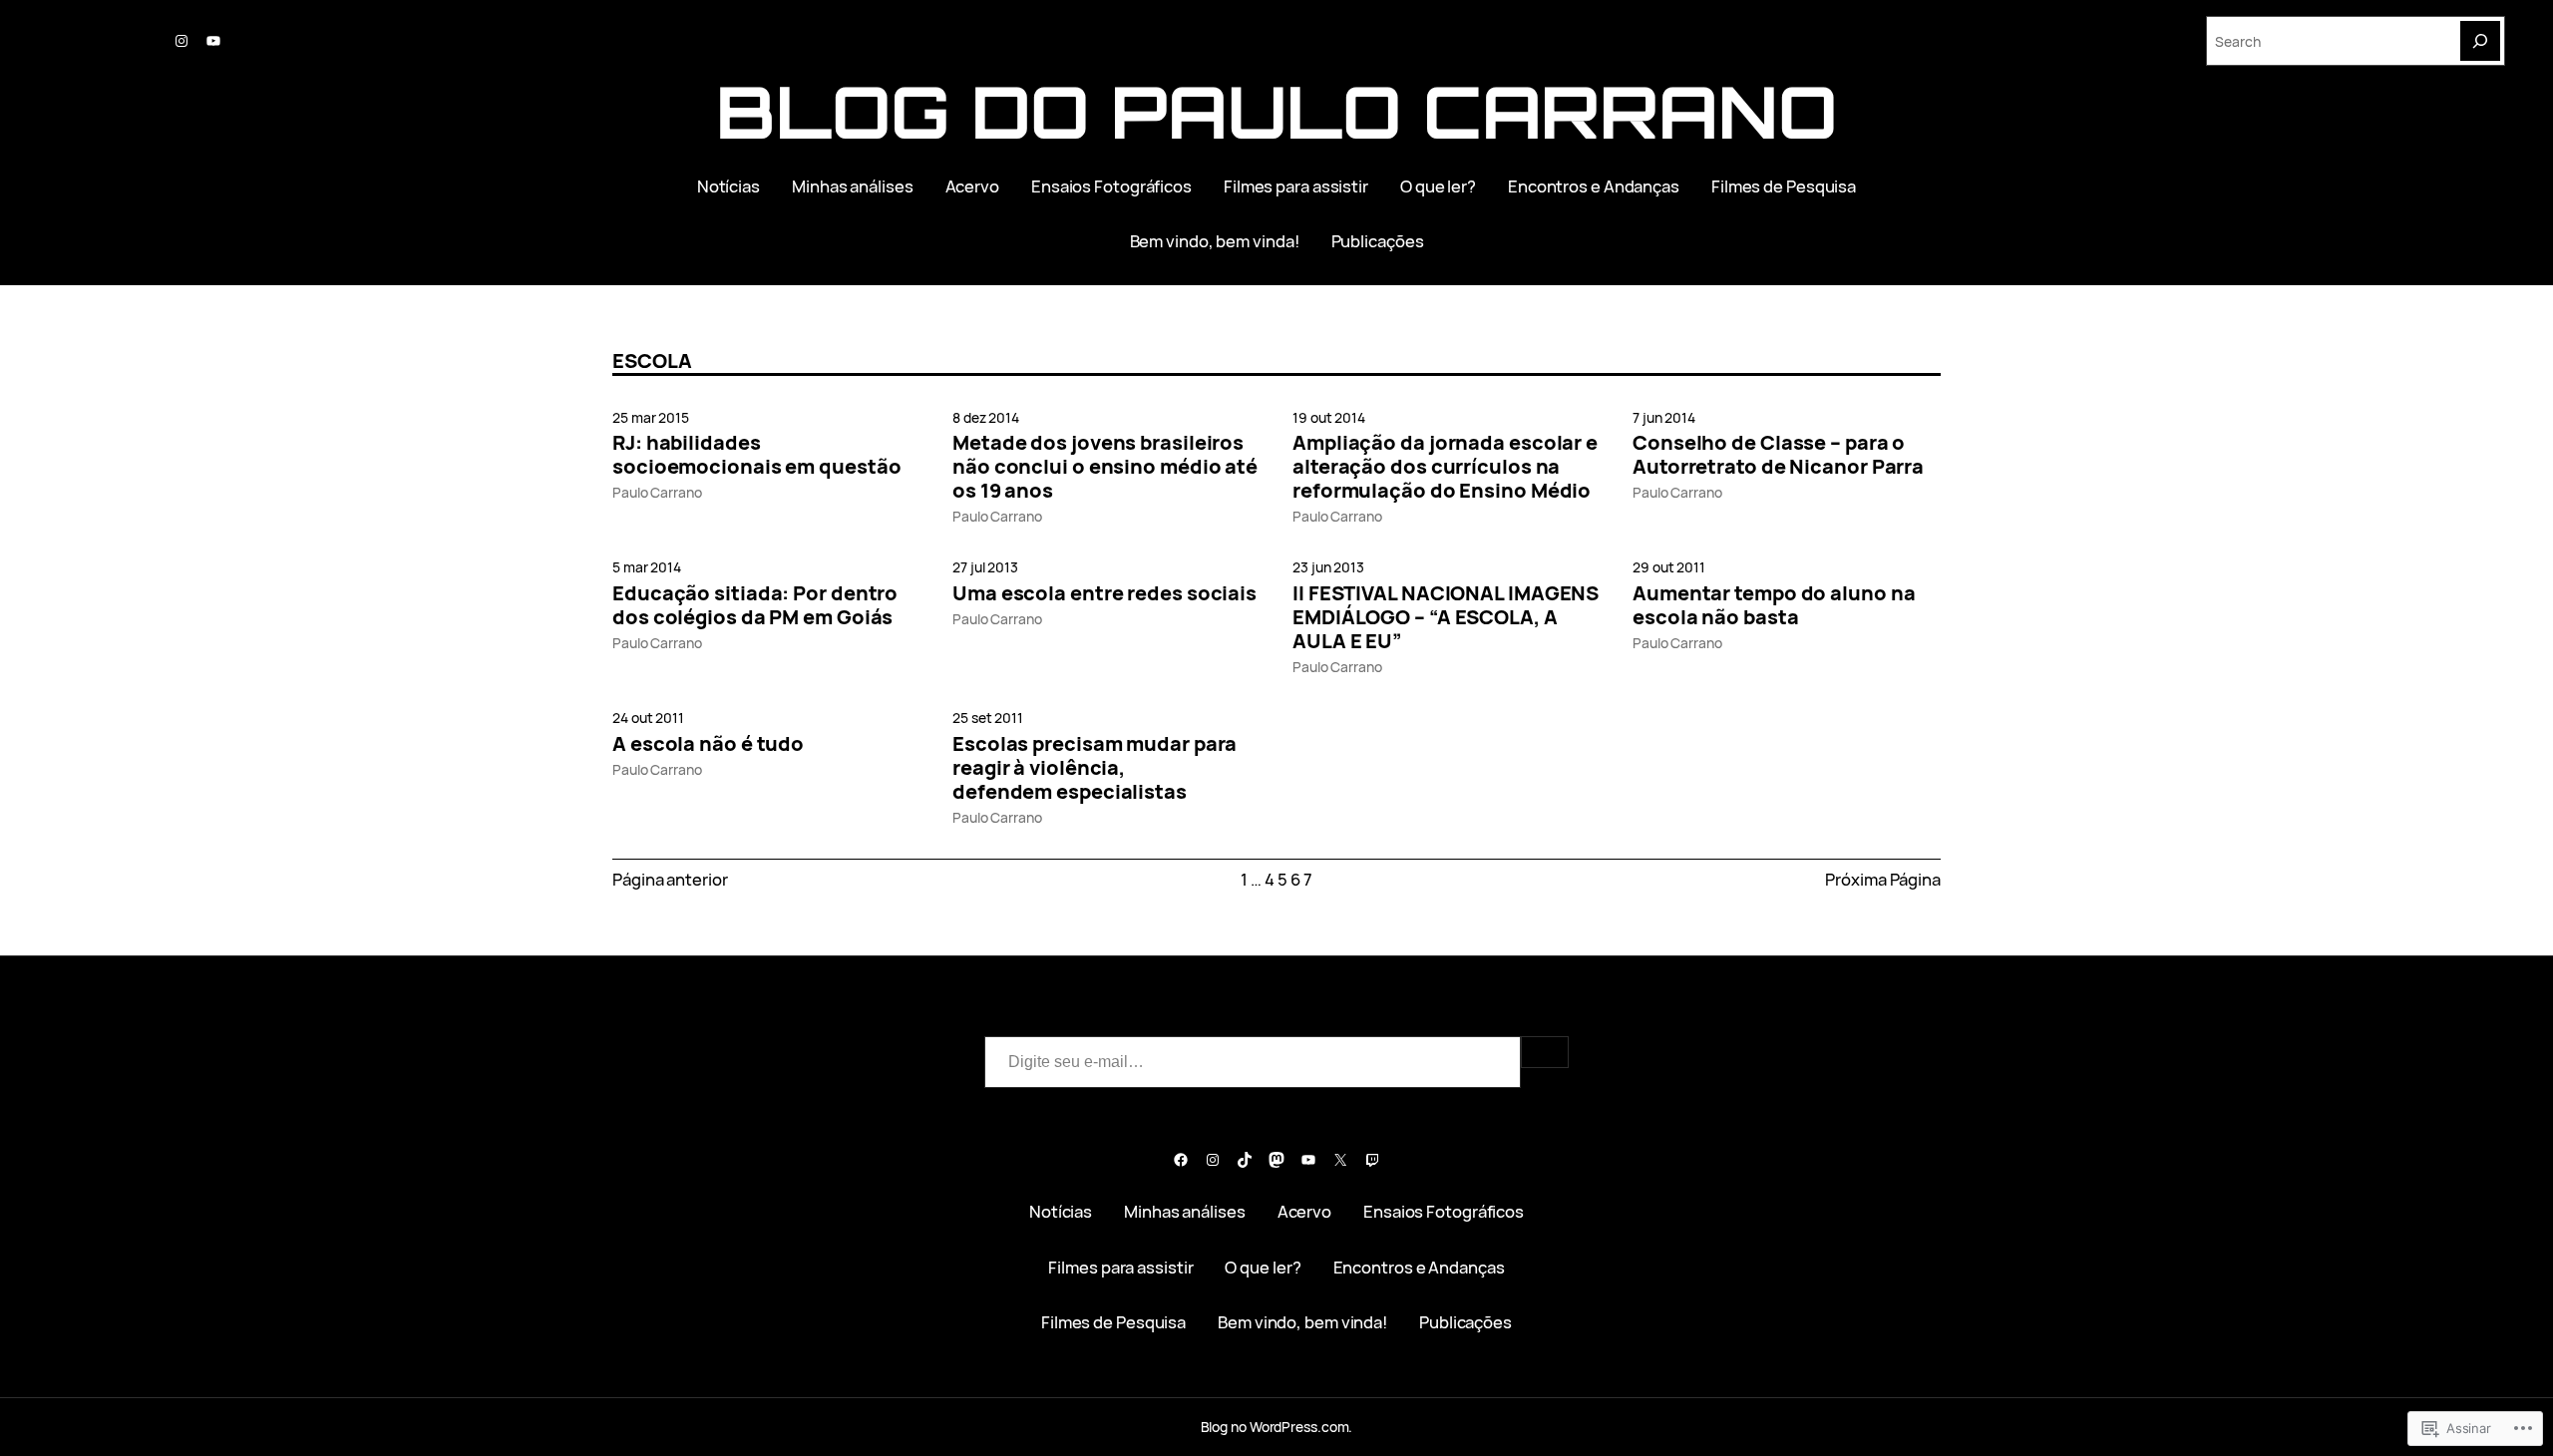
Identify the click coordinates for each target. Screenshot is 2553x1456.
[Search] (2480, 41)
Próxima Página (1883, 879)
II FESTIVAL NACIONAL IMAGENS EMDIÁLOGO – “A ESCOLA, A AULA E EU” (1446, 617)
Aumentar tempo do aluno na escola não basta (1774, 605)
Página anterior (670, 879)
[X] (1340, 1160)
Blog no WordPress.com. (1277, 1427)
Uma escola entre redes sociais (1104, 593)
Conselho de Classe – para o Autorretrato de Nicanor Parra (1778, 455)
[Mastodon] (1276, 1160)
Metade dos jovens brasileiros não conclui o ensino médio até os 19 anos (1105, 467)
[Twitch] (1372, 1160)
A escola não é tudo (708, 744)
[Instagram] (182, 41)
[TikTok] (1245, 1160)
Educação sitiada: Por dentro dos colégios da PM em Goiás (755, 605)
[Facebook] (1181, 1160)
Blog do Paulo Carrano (1276, 111)
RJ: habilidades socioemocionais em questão (756, 455)
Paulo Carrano (657, 492)
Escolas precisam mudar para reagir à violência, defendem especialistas (1094, 768)
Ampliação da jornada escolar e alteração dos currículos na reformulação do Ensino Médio (1445, 467)
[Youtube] (213, 41)
